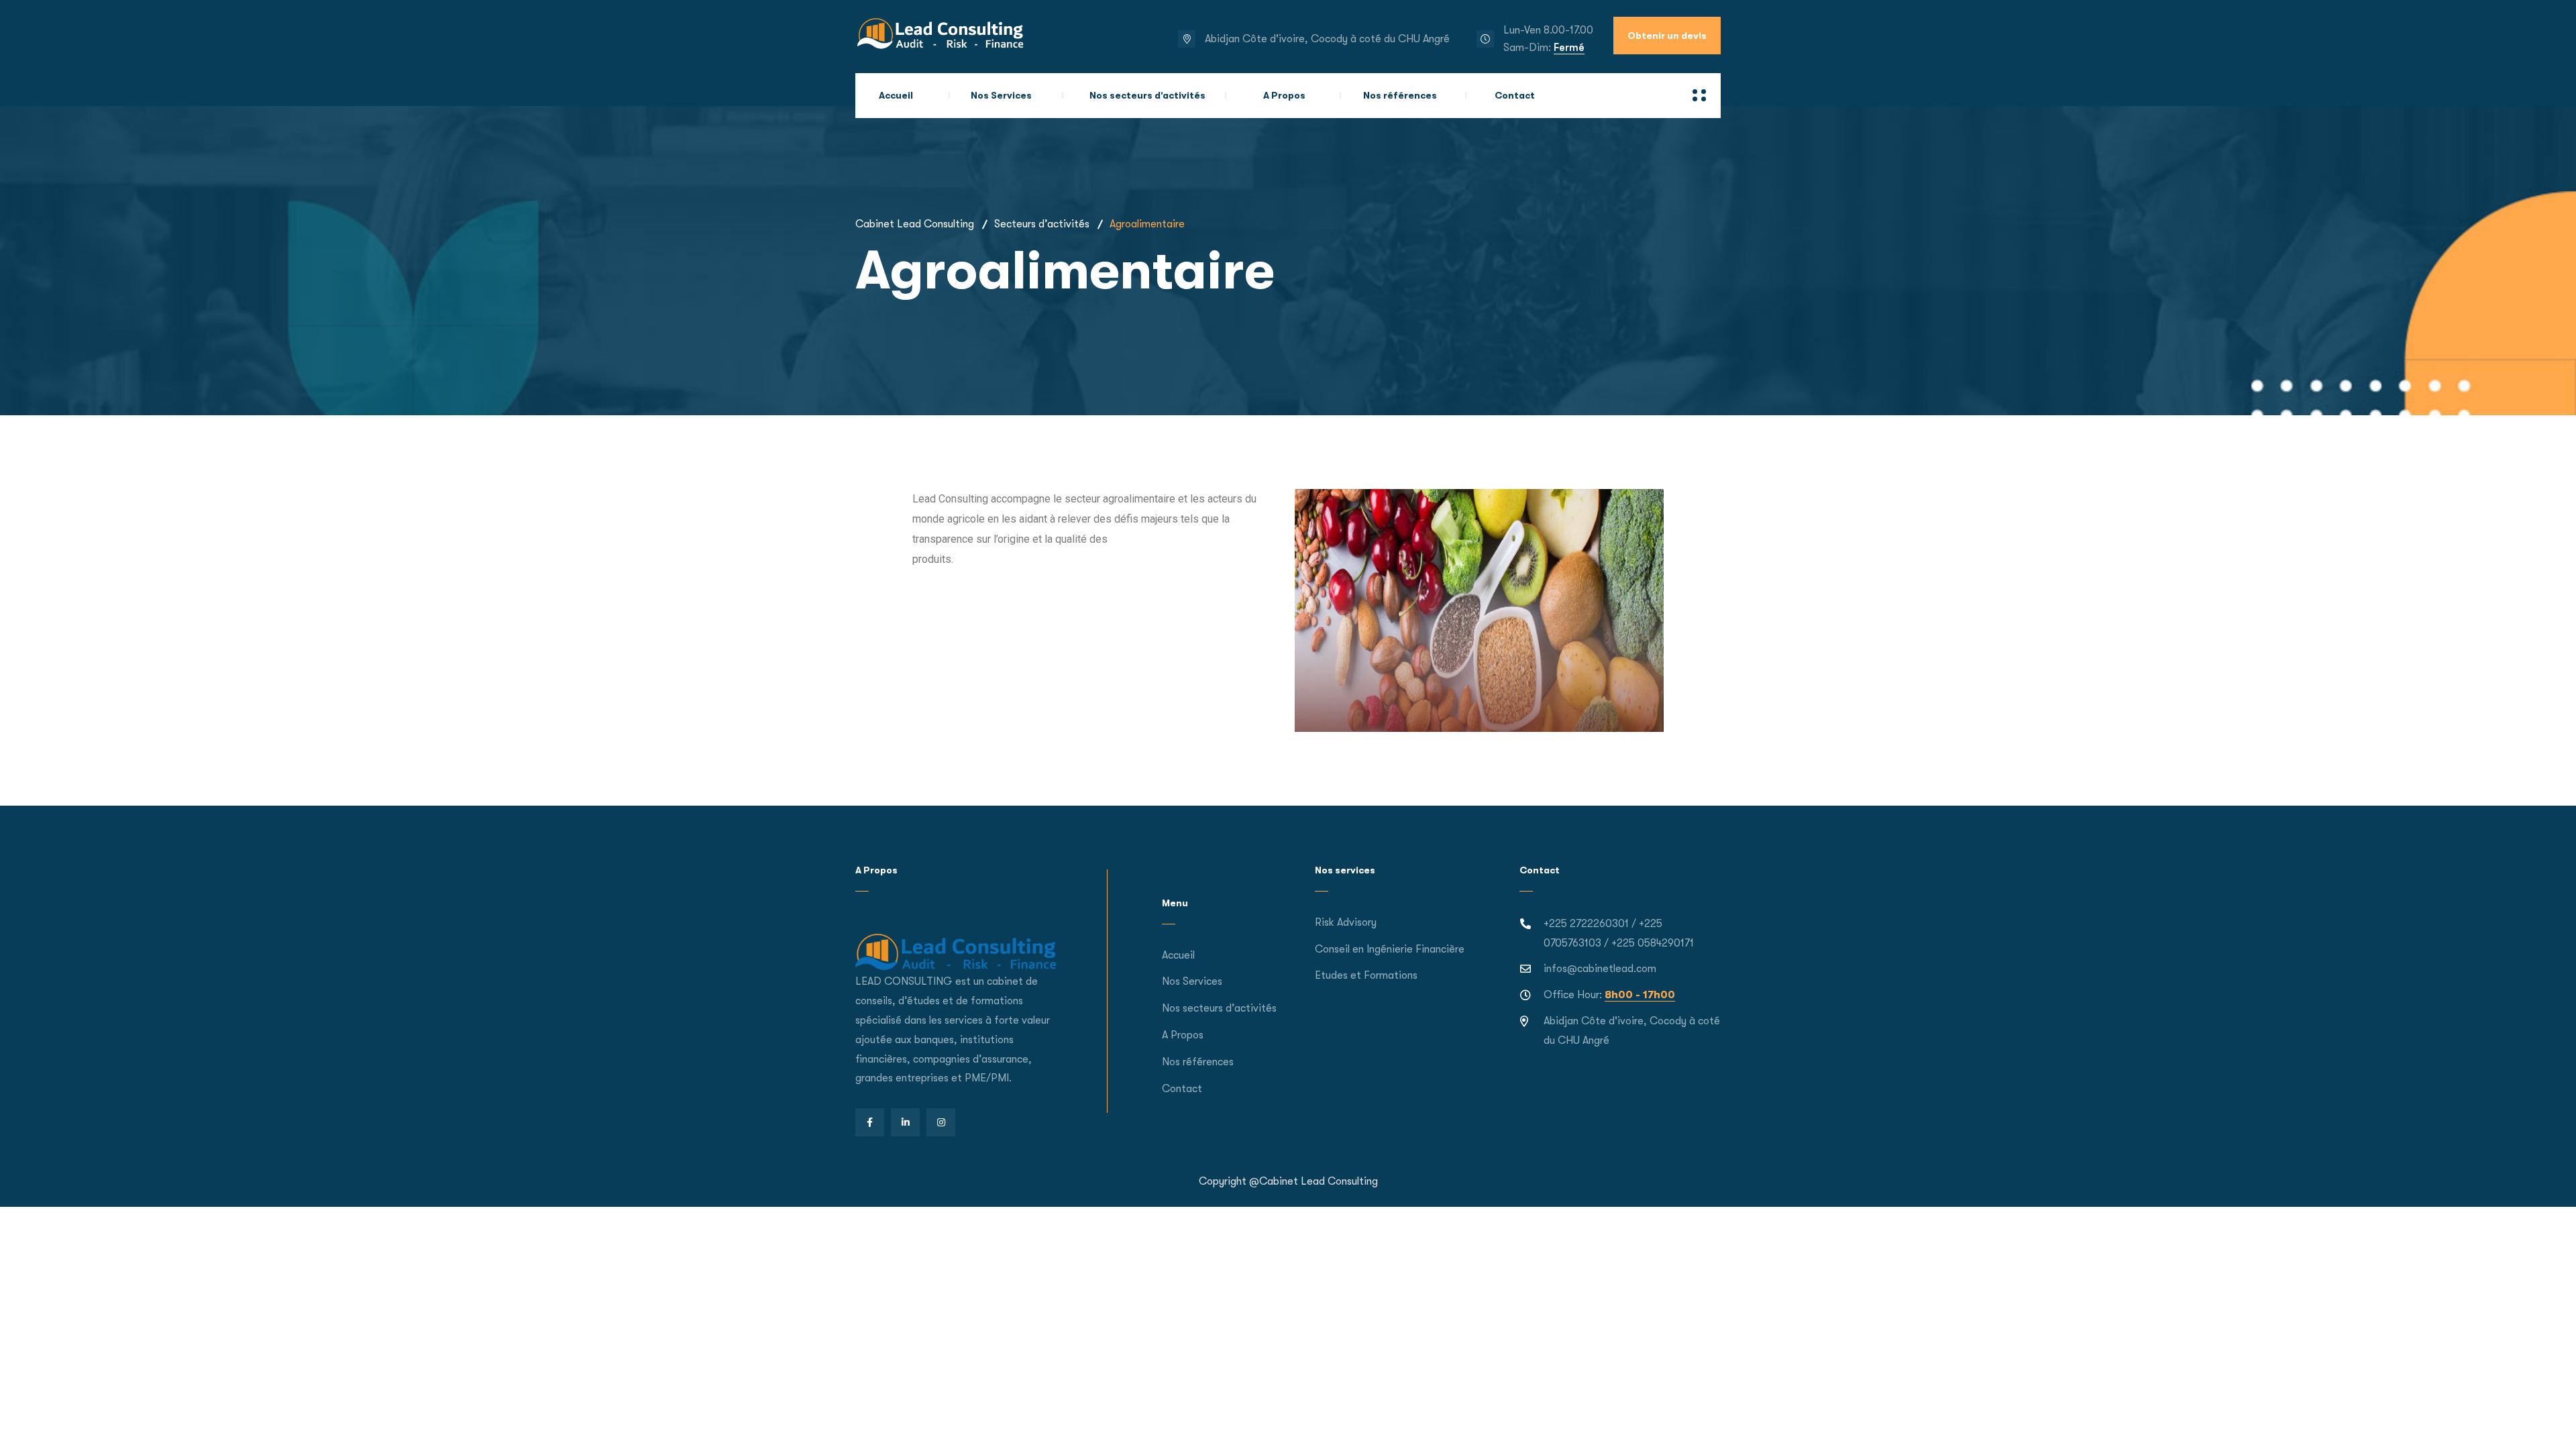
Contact (1515, 95)
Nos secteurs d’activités (1147, 95)
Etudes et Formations (1366, 975)
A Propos (1284, 95)
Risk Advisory (1346, 922)
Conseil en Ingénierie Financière (1390, 949)
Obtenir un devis (1667, 36)
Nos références (1400, 95)
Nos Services (1001, 95)
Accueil (896, 95)
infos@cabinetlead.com (1600, 969)
